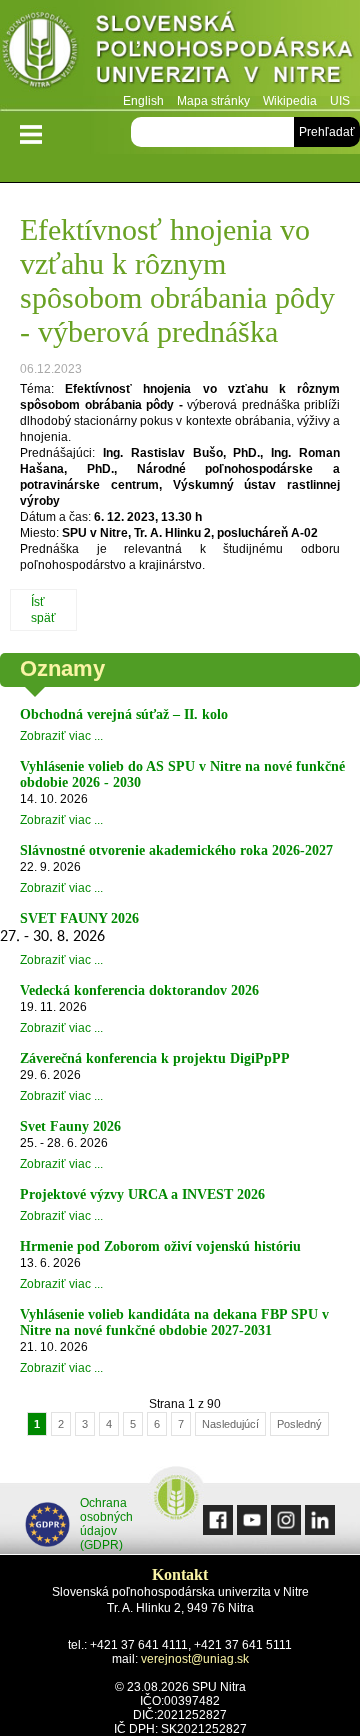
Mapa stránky (213, 101)
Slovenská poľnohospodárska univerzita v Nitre (180, 54)
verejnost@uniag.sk (195, 1659)
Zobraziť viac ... (61, 736)
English (143, 101)
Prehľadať (327, 132)
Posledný (299, 1424)
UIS (340, 101)
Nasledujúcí (230, 1424)
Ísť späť (43, 610)
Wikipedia (290, 101)
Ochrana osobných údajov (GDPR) (106, 1524)
